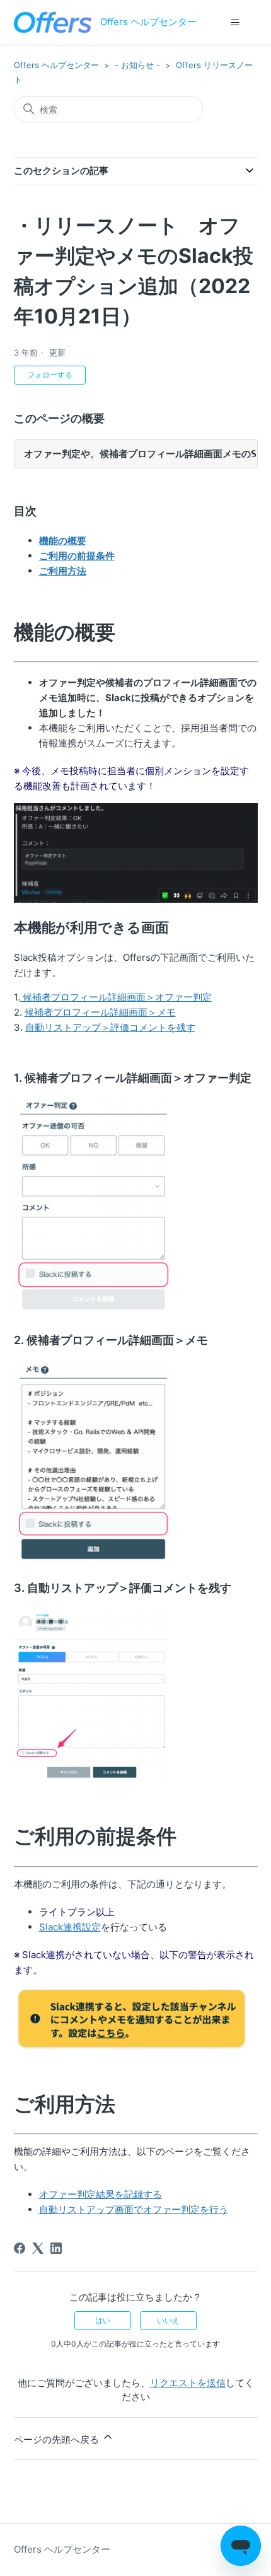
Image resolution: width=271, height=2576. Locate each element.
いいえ (168, 2320)
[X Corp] (38, 2248)
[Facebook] (20, 2248)
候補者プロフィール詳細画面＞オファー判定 (116, 997)
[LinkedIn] (56, 2248)
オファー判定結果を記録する (101, 2194)
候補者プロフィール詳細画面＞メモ (100, 1012)
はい (103, 2320)
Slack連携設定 (70, 1927)
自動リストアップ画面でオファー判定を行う (134, 2209)
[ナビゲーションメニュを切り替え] (235, 23)
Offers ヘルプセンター (56, 65)
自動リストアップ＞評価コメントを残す (110, 1027)
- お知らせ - (137, 65)
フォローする (50, 375)
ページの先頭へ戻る (58, 2440)
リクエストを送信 (188, 2383)
